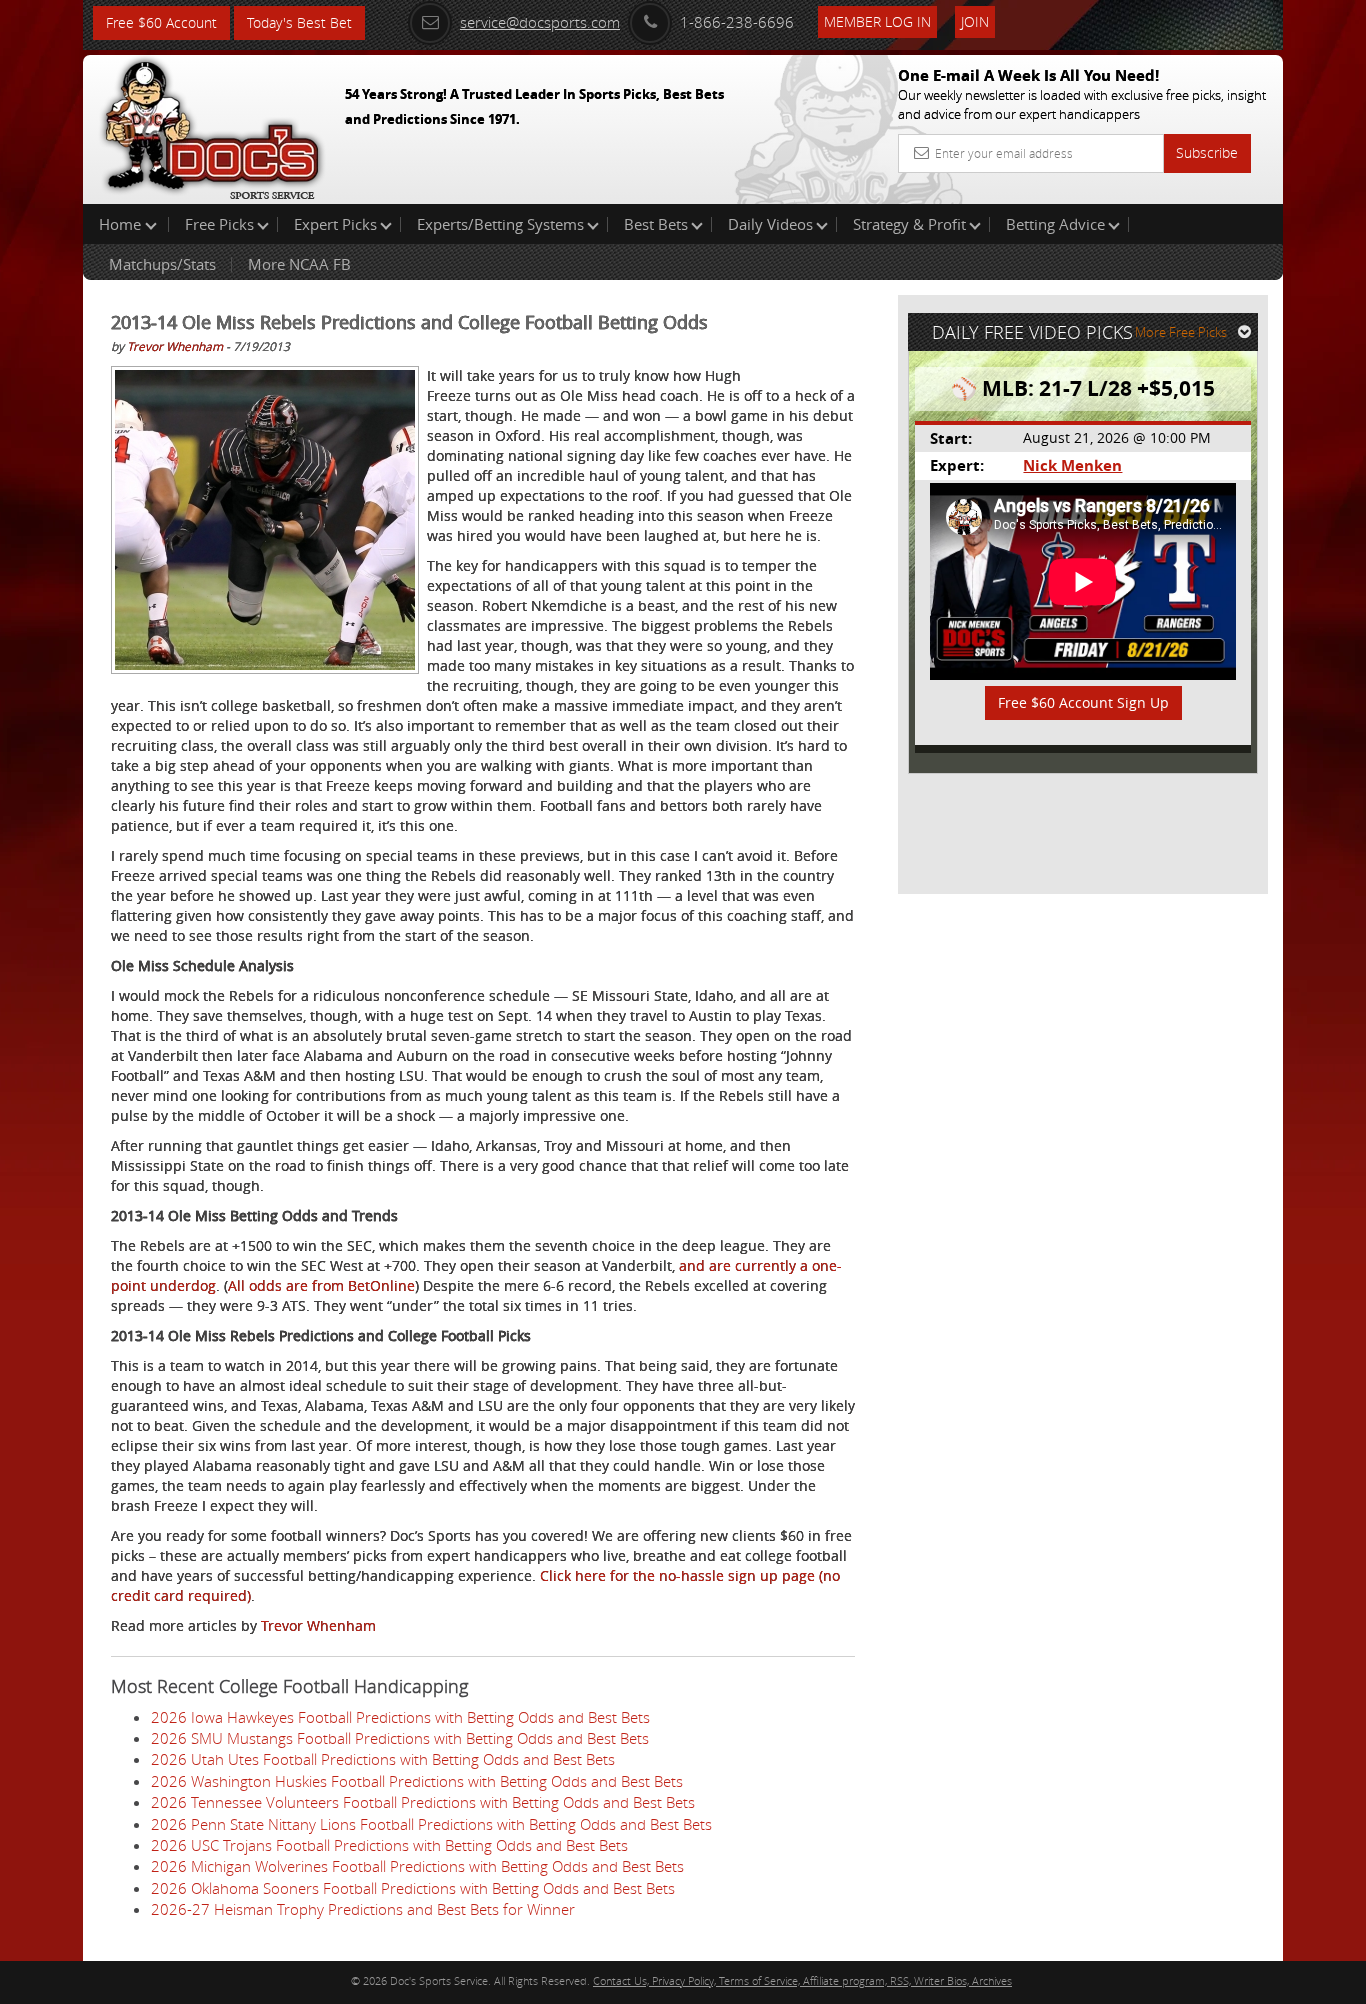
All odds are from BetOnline (321, 1285)
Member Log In (877, 21)
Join (975, 21)
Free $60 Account (161, 22)
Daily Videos (770, 224)
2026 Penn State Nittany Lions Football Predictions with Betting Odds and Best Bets (431, 1824)
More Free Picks (1181, 332)
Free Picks (219, 224)
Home (122, 224)
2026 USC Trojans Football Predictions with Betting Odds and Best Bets (389, 1845)
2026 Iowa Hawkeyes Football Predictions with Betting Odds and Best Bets (400, 1717)
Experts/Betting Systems (500, 224)
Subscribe (1207, 152)
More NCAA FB (299, 264)
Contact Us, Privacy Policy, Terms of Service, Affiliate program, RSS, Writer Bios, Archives (802, 1980)
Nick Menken (1072, 465)
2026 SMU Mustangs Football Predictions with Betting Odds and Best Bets (400, 1738)
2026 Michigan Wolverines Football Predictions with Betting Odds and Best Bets (417, 1866)
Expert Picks (335, 224)
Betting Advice (1055, 224)
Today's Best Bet (299, 22)
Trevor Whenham (175, 346)
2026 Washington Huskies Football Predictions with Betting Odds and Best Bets (417, 1781)
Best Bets (656, 224)
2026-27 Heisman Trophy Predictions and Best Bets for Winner (363, 1909)
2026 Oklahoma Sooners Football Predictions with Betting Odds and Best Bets (413, 1888)
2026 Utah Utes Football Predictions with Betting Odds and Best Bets (383, 1759)
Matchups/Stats (162, 264)
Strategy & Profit (909, 224)
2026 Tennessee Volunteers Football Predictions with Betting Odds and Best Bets (423, 1802)
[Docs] (212, 125)
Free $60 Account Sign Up (1083, 702)
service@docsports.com (540, 22)
